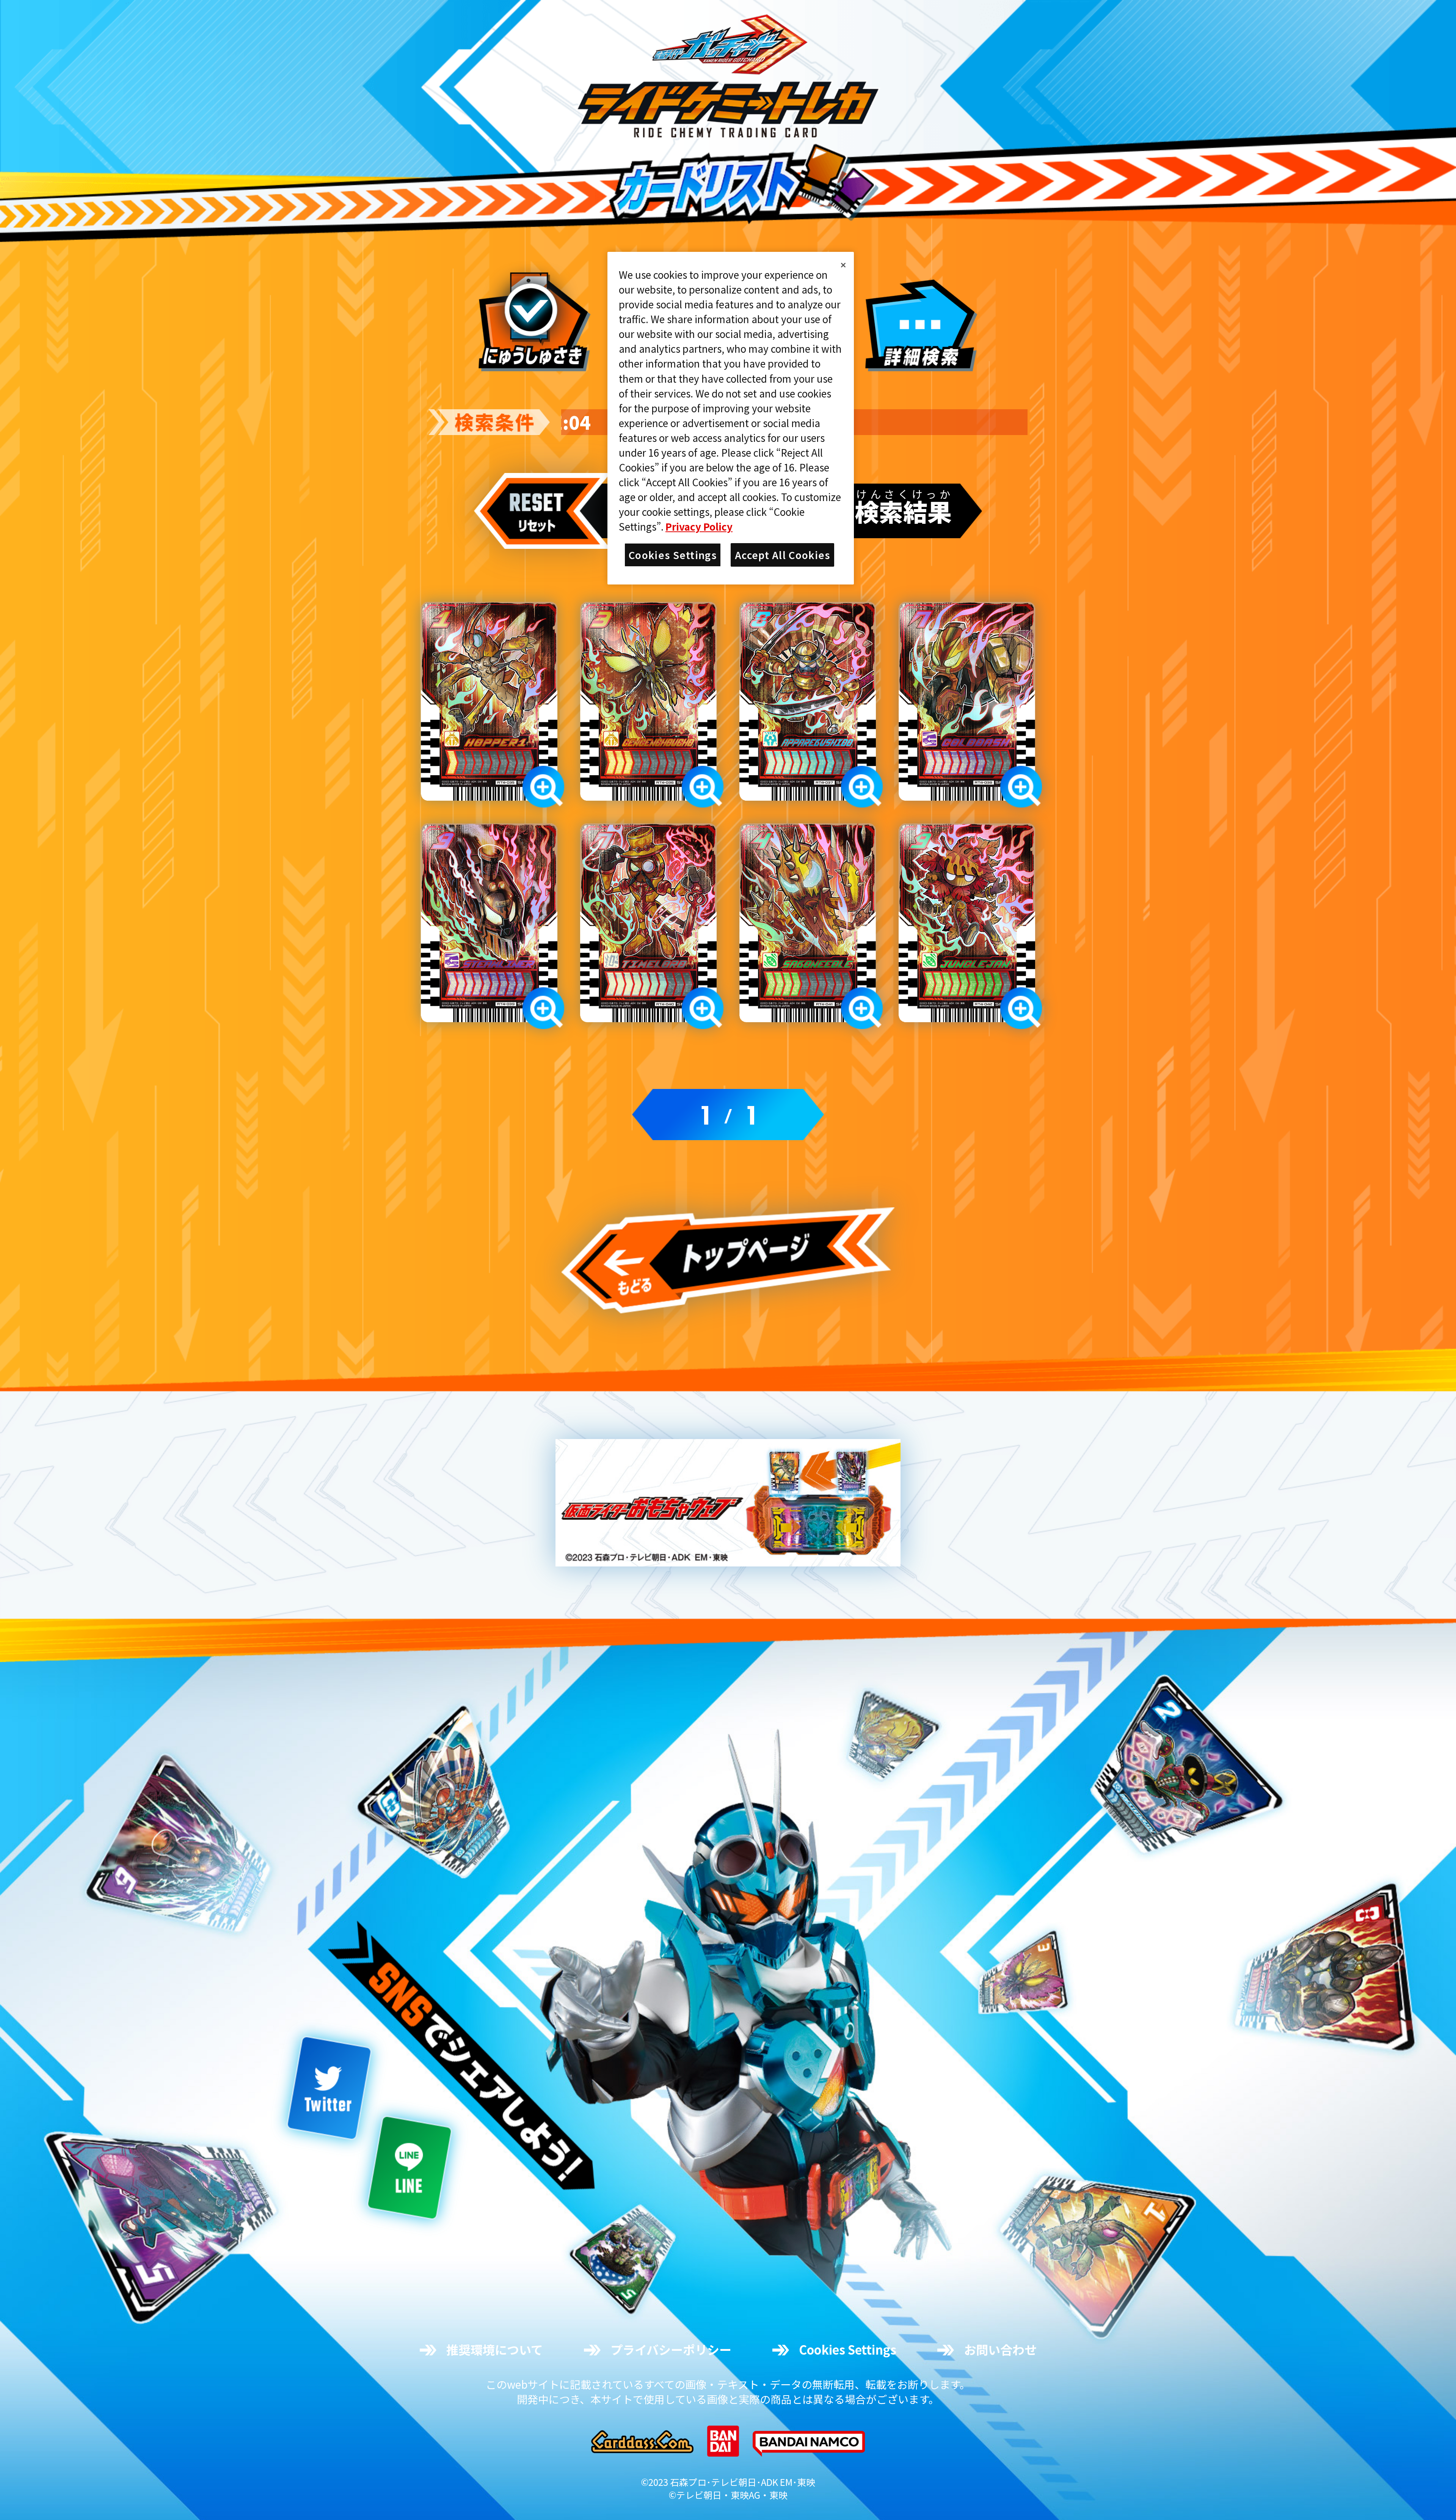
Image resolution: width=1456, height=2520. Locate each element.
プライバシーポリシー (671, 2350)
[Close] (843, 265)
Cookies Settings (848, 2350)
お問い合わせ (1000, 2350)
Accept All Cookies (782, 555)
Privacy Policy (699, 526)
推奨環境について (495, 2350)
